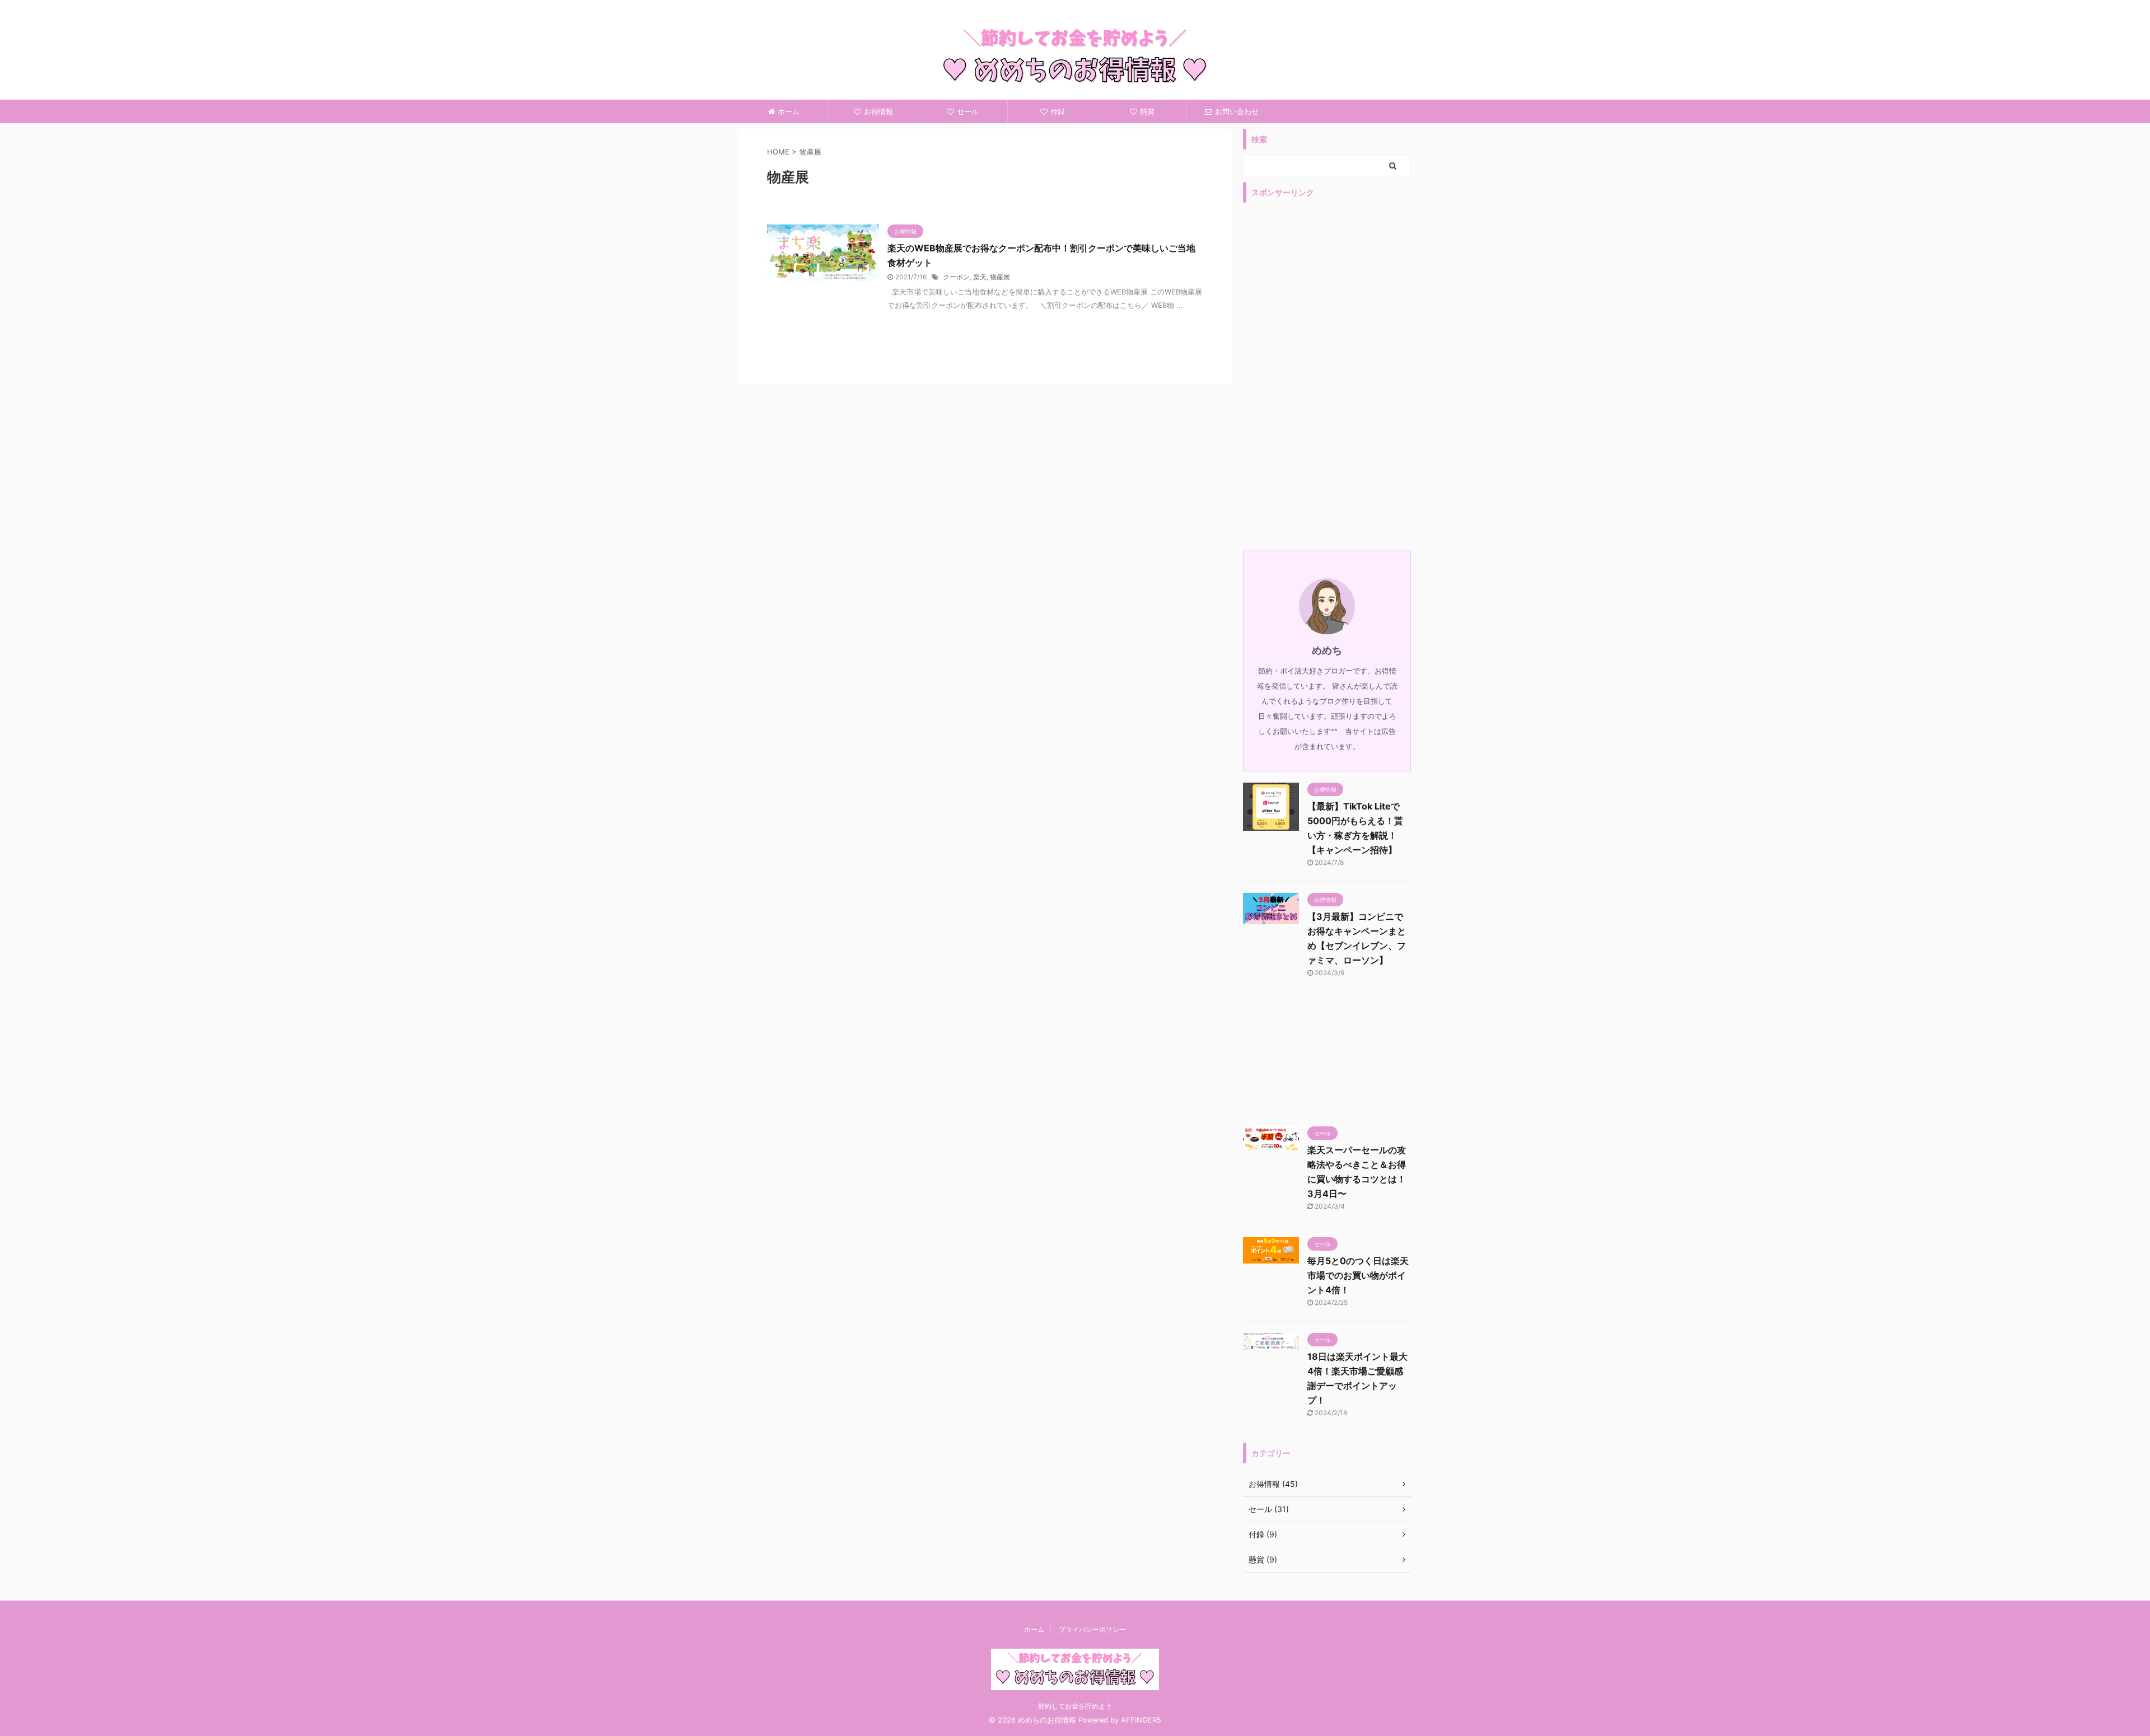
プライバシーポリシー (1092, 1629)
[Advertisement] (1327, 376)
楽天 (980, 277)
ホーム (789, 111)
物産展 (1000, 277)
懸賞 (1147, 111)
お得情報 (878, 111)
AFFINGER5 (1141, 1720)
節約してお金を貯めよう (1075, 1706)
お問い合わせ (1237, 111)
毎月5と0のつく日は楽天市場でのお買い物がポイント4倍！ (1358, 1275)
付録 (1058, 111)
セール (968, 111)
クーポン (956, 277)
